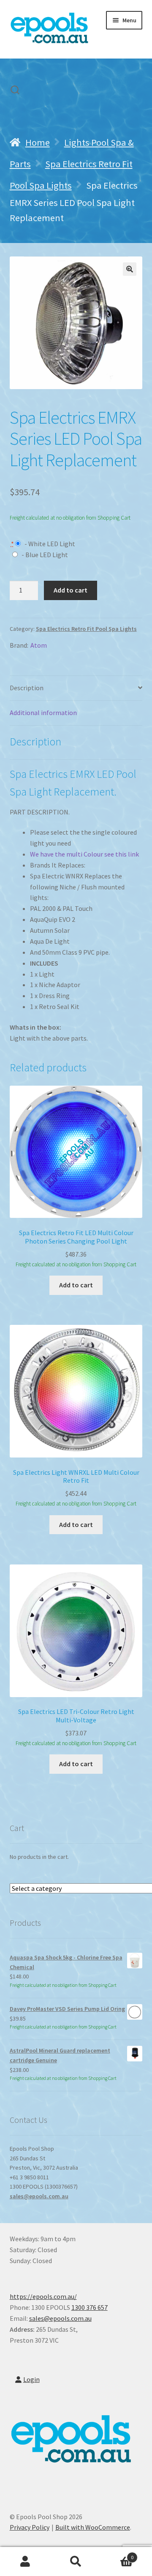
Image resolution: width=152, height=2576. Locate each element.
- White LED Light (49, 544)
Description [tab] (27, 688)
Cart (117, 2554)
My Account (25, 2562)
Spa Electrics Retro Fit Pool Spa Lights (86, 629)
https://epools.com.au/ (43, 2296)
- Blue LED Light (44, 555)
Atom (39, 645)
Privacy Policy (30, 2527)
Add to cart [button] (76, 1285)
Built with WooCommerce (93, 2527)
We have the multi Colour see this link (84, 854)
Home (38, 142)
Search (76, 2562)
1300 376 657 (90, 2307)
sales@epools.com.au (39, 2196)
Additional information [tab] (43, 713)
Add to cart (71, 590)
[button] (130, 269)
